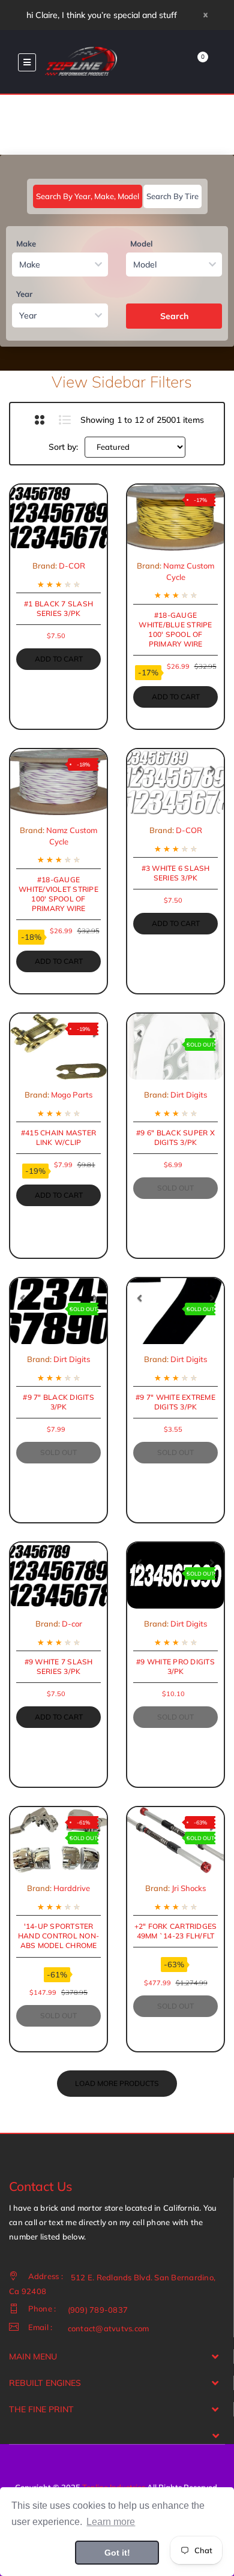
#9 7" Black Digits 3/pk (58, 1402)
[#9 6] (175, 1047)
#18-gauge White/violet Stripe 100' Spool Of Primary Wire (58, 894)
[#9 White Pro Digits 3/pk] (175, 1576)
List (64, 420)
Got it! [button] (117, 2553)
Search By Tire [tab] (172, 196)
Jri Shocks (189, 1888)
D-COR (72, 566)
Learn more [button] (111, 2522)
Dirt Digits (189, 1095)
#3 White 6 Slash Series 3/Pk (176, 873)
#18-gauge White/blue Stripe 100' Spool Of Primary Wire (175, 630)
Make (26, 244)
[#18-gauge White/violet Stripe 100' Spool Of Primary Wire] (58, 782)
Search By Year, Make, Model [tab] (88, 196)
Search (174, 316)
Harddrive (72, 1888)
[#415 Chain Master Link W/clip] (58, 1047)
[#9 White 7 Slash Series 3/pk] (58, 1576)
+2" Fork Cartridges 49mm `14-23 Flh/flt (176, 1931)
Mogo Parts (72, 1095)
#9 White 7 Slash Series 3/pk (59, 1666)
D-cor (72, 1624)
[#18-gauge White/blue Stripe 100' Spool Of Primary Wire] (175, 518)
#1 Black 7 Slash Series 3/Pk (58, 608)
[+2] (175, 1840)
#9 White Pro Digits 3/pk (175, 1666)
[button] (22, 504)
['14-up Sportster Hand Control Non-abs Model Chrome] (58, 1840)
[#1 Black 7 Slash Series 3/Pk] (58, 518)
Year (24, 294)
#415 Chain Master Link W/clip (58, 1137)
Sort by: (63, 447)
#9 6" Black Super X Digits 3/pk (175, 1137)
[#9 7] (58, 1311)
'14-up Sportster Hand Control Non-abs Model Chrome (58, 1936)
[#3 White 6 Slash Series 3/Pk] (175, 782)
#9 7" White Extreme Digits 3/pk (175, 1402)
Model (141, 244)
